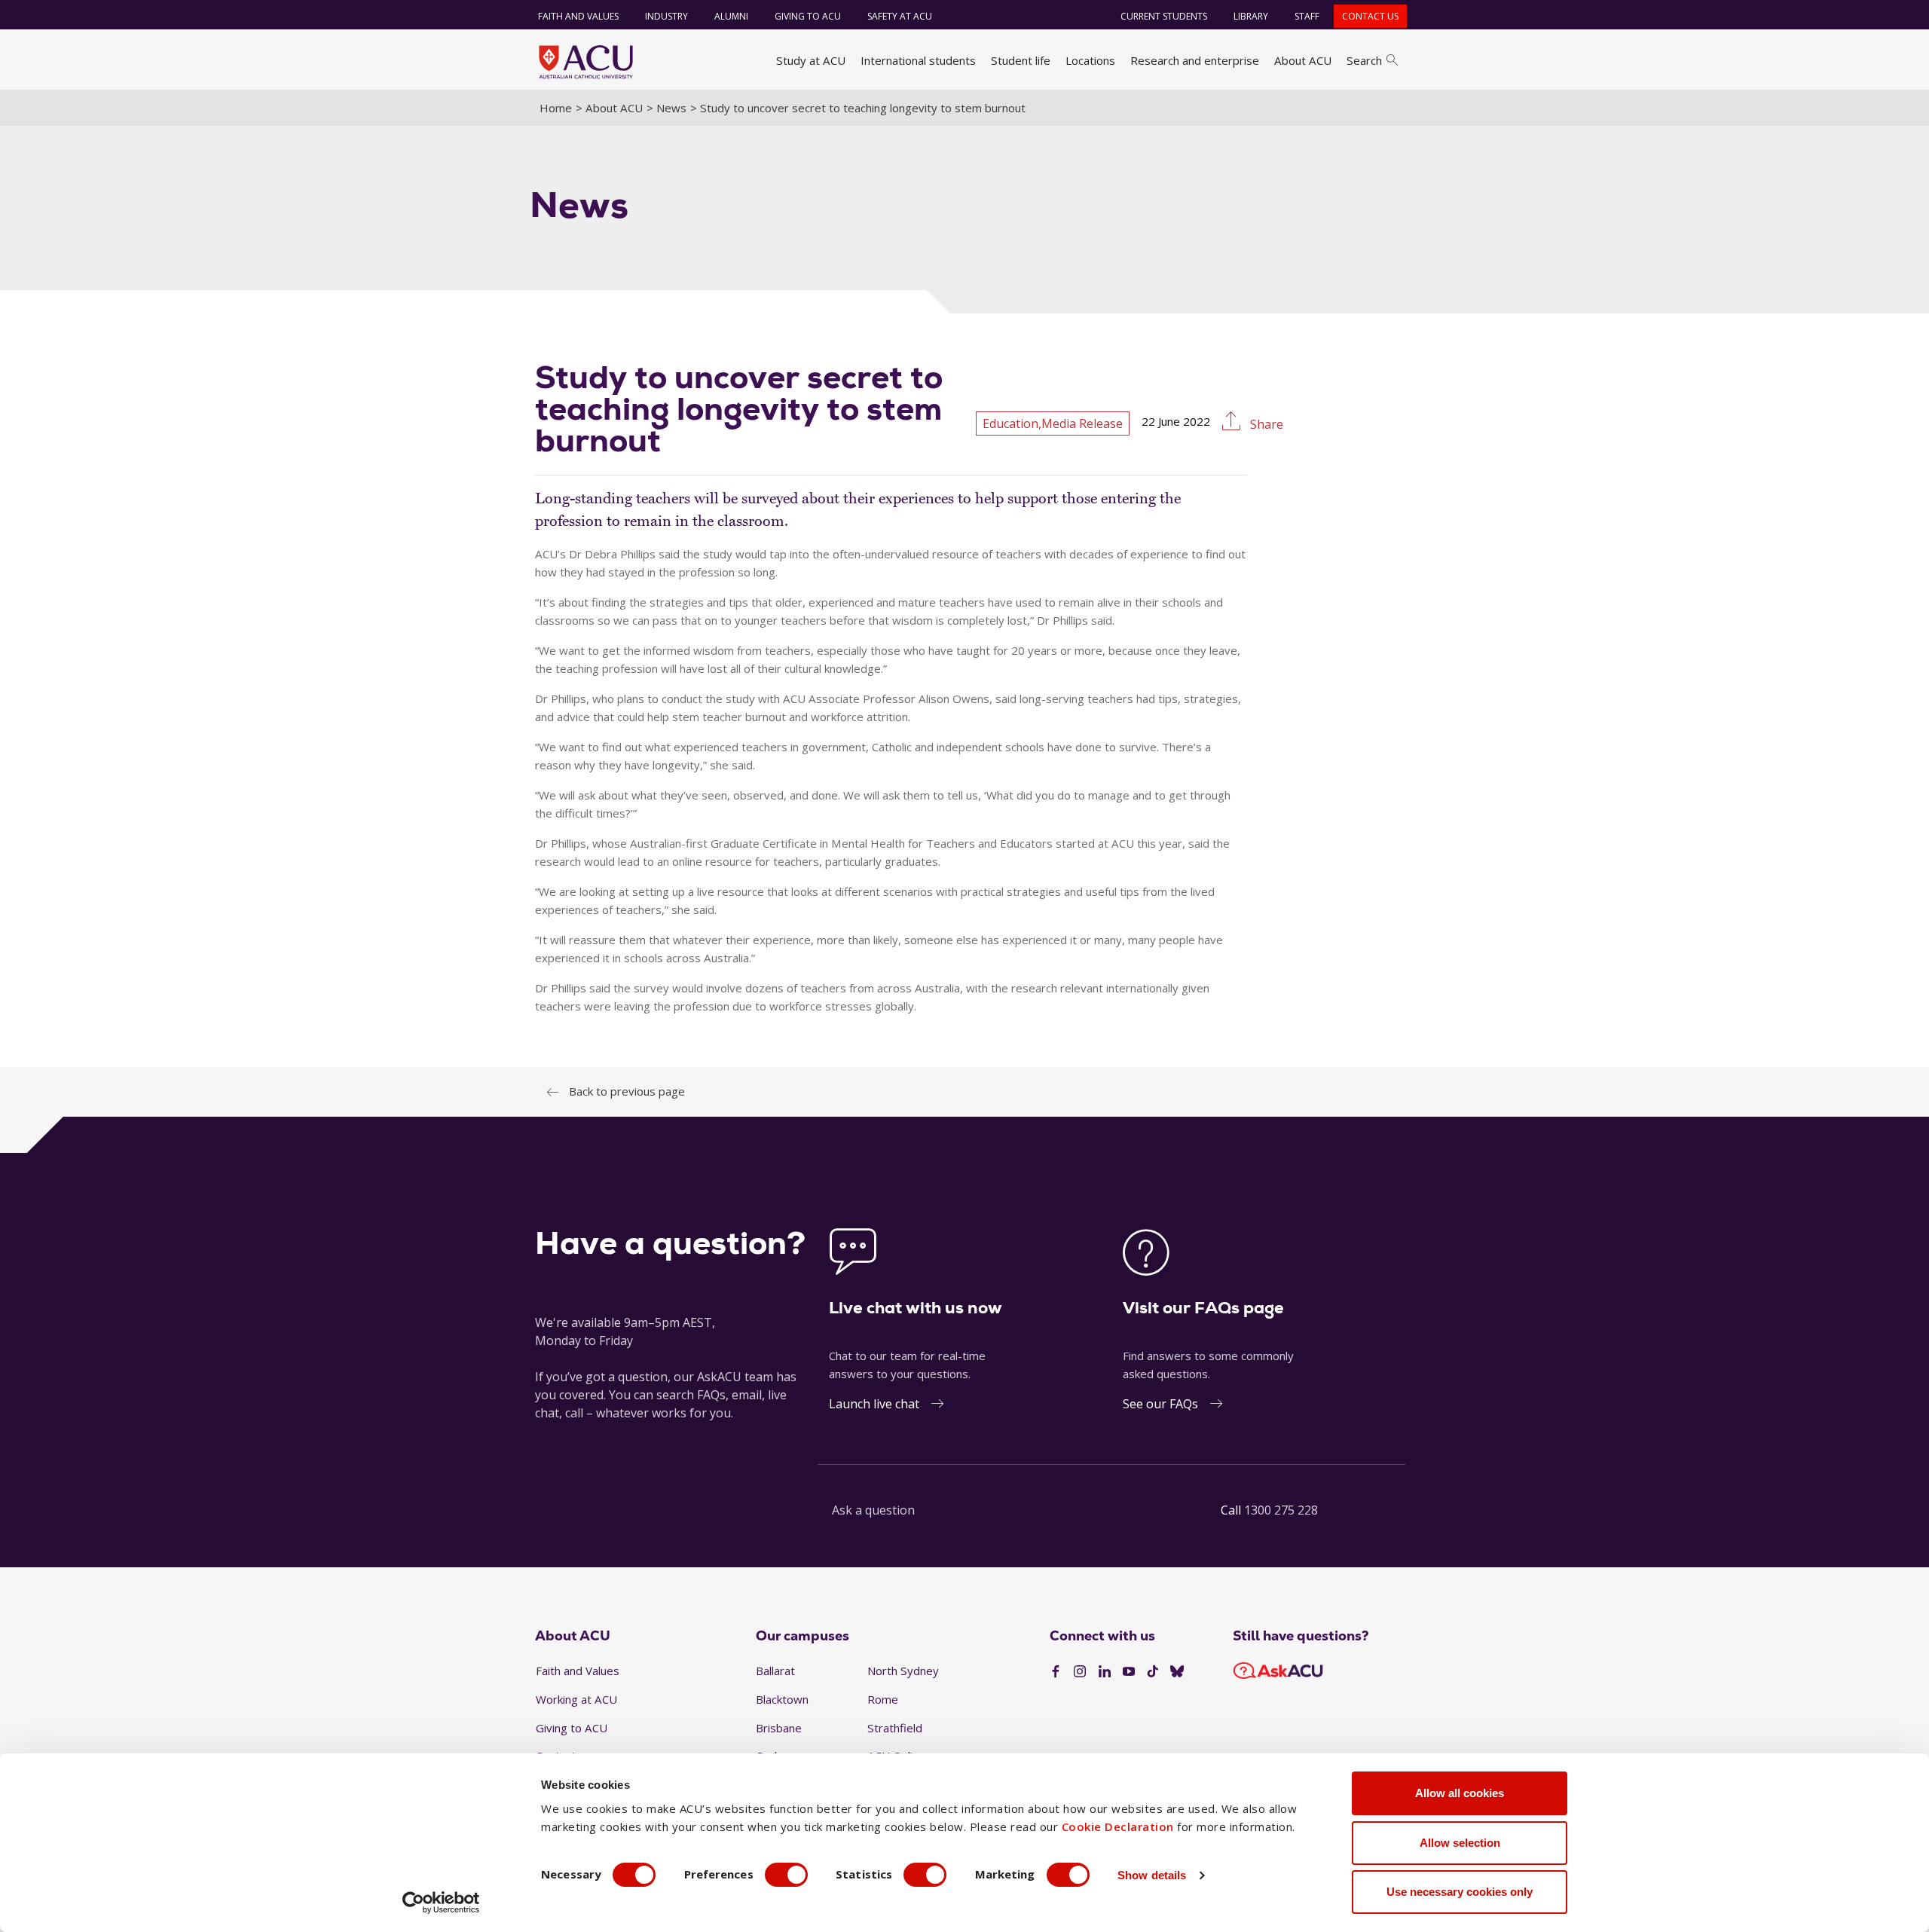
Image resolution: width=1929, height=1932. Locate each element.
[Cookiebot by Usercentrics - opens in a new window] (441, 1903)
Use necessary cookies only (1460, 1892)
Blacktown (782, 1699)
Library (1251, 16)
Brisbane (779, 1728)
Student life (1021, 60)
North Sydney (903, 1671)
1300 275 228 (1281, 1510)
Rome (883, 1699)
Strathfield (895, 1728)
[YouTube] (1129, 1672)
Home (556, 108)
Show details (1152, 1875)
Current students (1164, 16)
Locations (1090, 60)
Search (1364, 60)
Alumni (731, 16)
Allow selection (1460, 1843)
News (671, 108)
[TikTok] (1153, 1672)
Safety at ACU (900, 16)
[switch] (786, 1875)
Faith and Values (578, 16)
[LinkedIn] (1105, 1672)
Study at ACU (811, 60)
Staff (1307, 16)
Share (1265, 424)
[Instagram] (1080, 1672)
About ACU (1303, 60)
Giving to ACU (808, 16)
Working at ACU (576, 1699)
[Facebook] (1056, 1672)
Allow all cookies (1460, 1793)
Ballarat (775, 1671)
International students (918, 60)
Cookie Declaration (1118, 1827)
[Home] (586, 62)
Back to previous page (627, 1091)
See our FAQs (1160, 1404)
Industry (666, 16)
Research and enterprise (1195, 60)
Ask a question (873, 1510)
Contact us (1370, 16)
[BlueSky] (1177, 1672)
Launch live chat (874, 1404)
